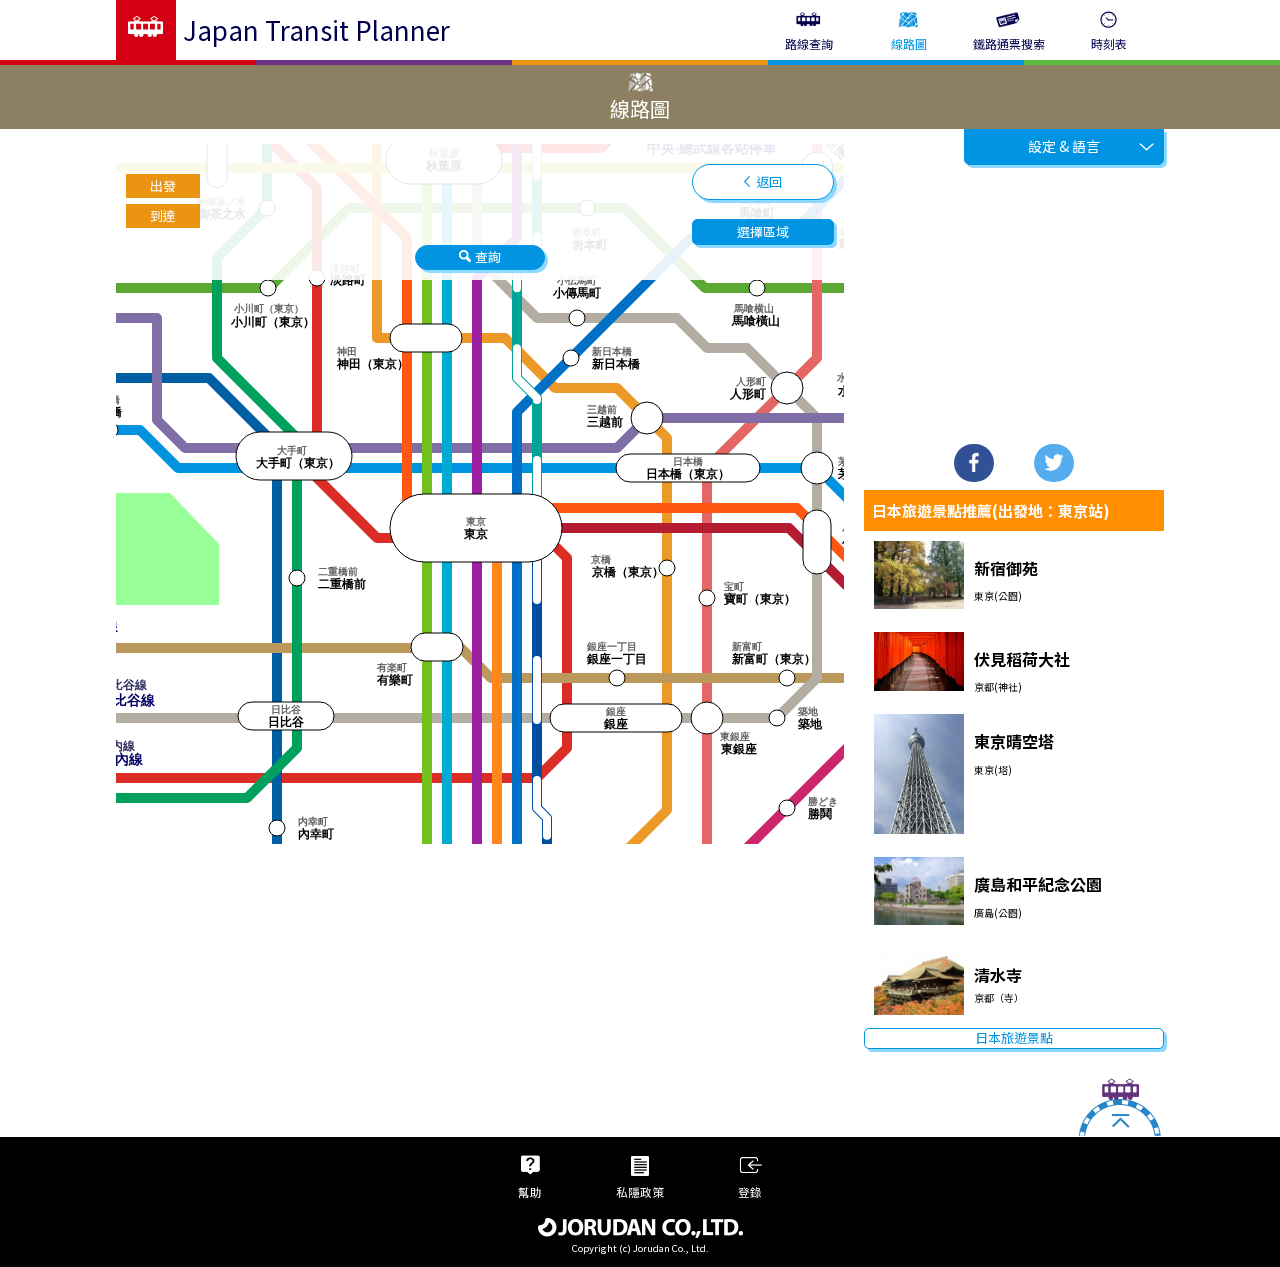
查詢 (488, 256)
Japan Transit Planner (316, 29)
